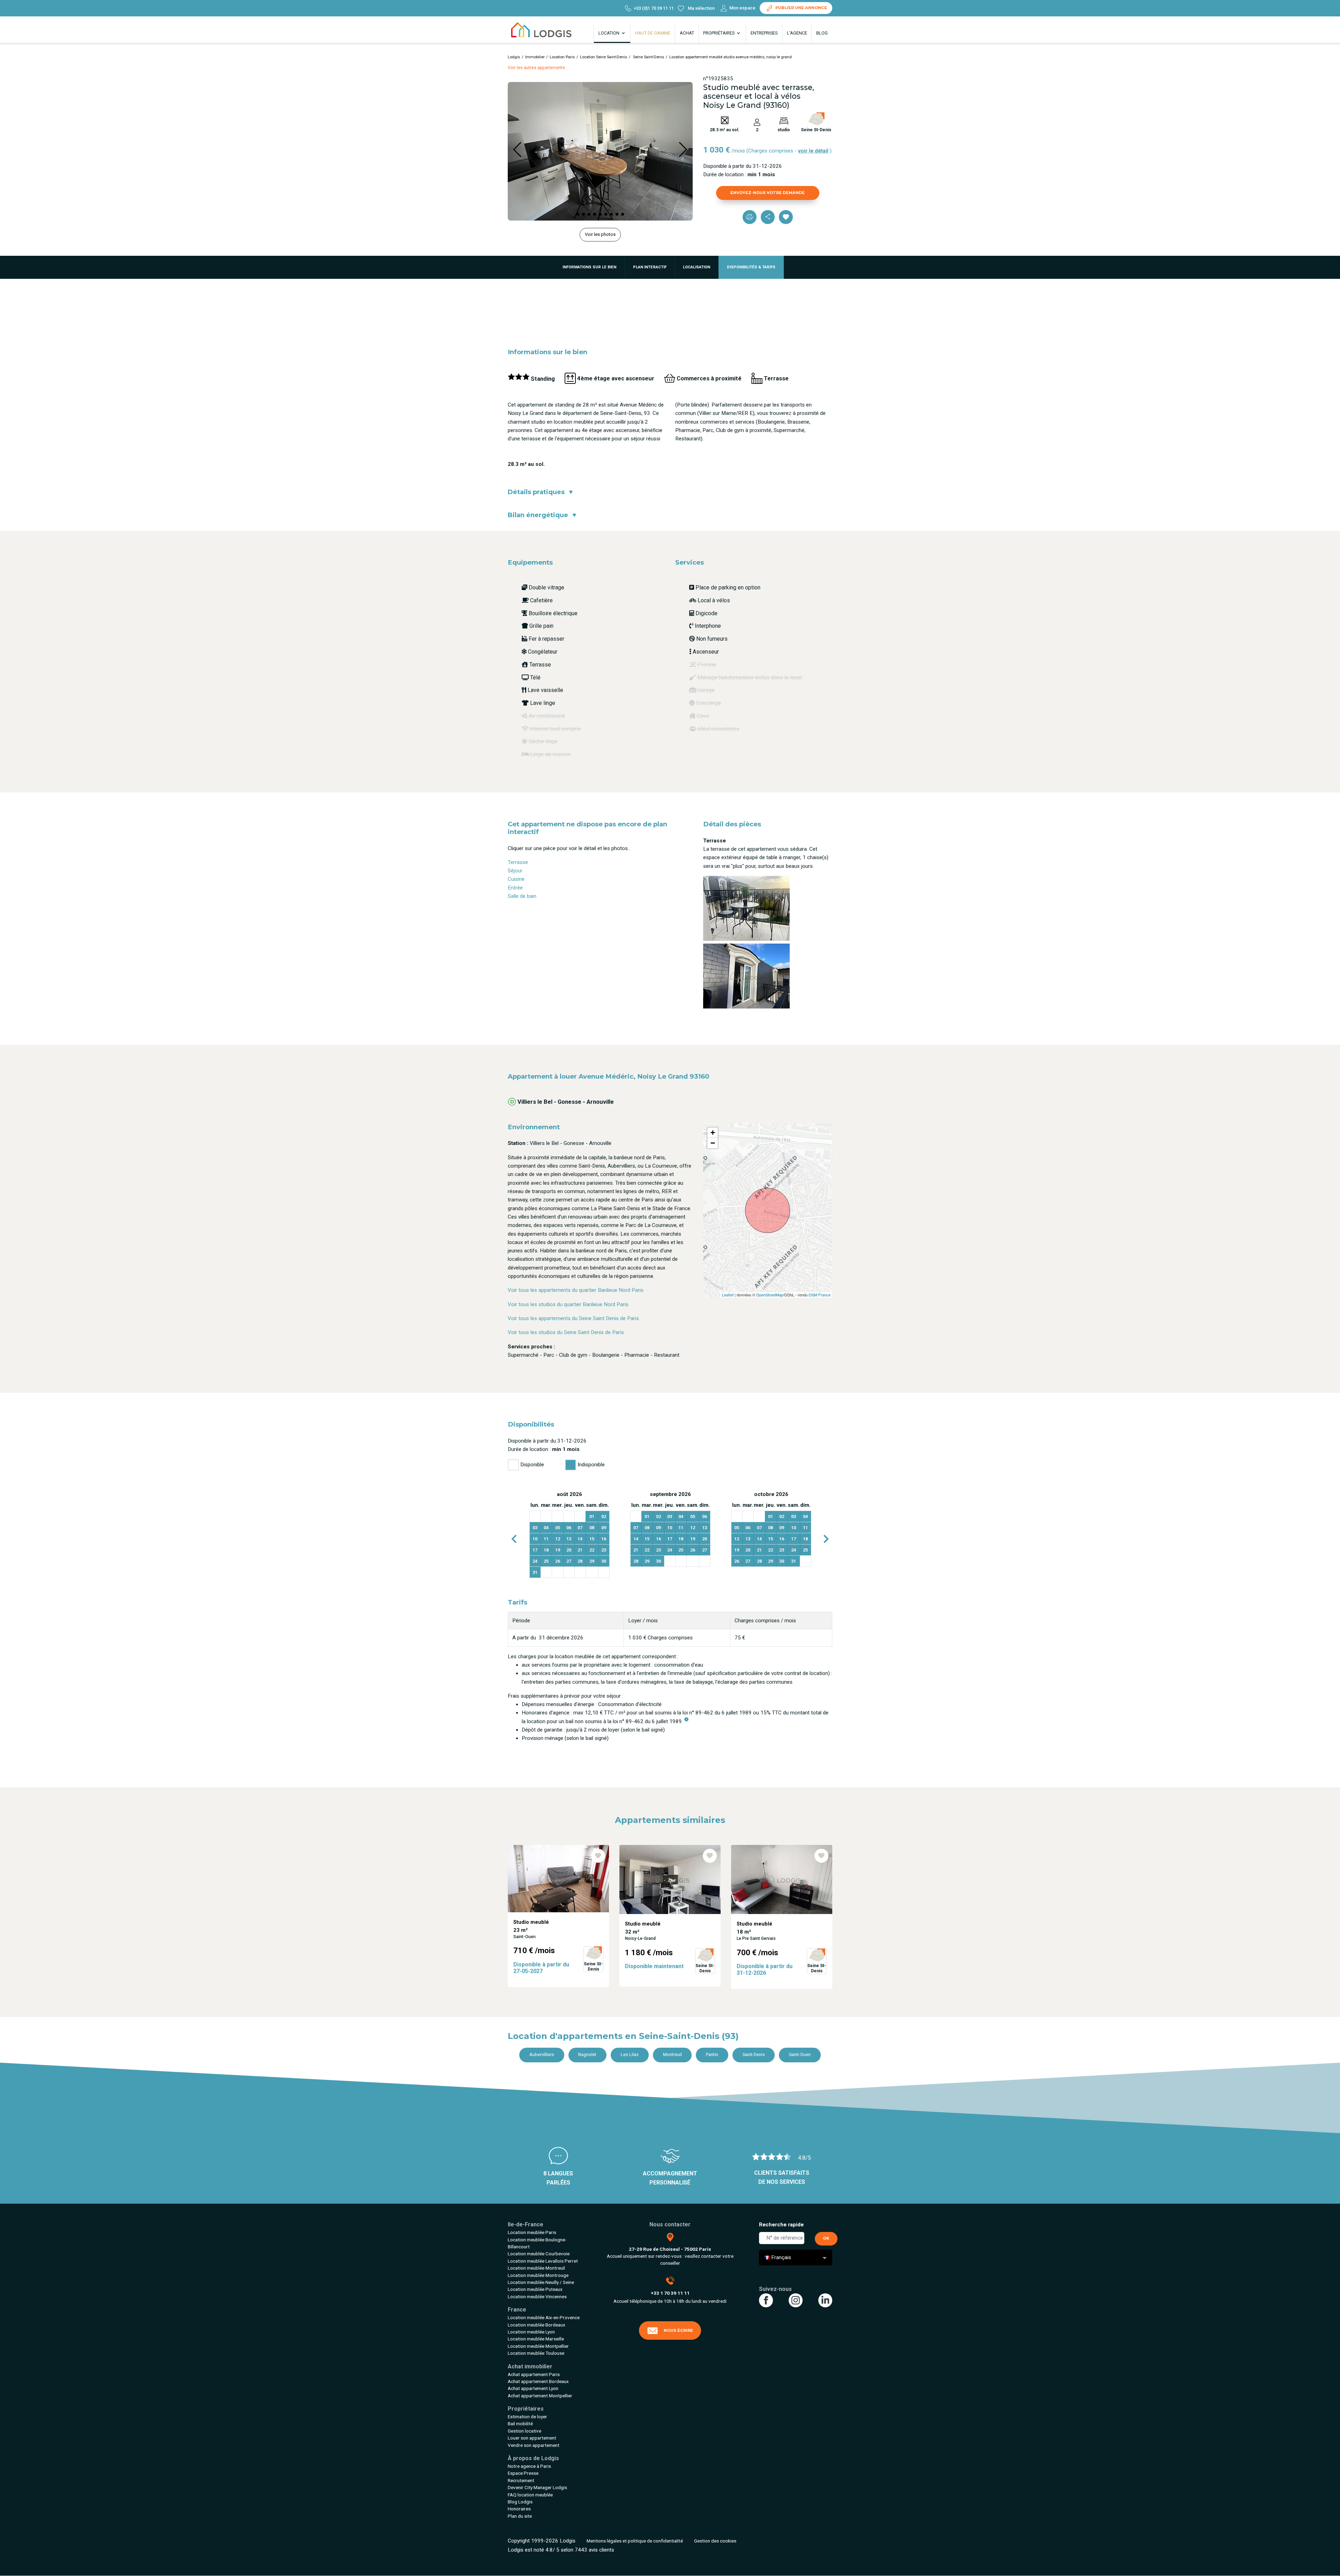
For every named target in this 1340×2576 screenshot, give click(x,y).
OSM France (820, 1295)
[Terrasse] (746, 908)
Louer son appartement (532, 2438)
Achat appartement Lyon (533, 2388)
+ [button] (713, 1133)
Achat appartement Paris (534, 2374)
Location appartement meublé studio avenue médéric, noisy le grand (731, 57)
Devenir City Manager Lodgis (537, 2487)
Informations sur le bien (589, 267)
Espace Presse (523, 2473)
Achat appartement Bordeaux (538, 2381)
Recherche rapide (781, 2225)
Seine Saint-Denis (648, 57)
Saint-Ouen (800, 2054)
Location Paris (562, 57)
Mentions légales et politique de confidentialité (635, 2541)
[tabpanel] (569, 1535)
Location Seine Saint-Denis (604, 57)
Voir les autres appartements (536, 68)
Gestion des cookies (715, 2541)
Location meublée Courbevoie (539, 2254)
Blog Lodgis (520, 2502)
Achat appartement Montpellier (540, 2396)
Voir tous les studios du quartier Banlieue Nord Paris (568, 1304)
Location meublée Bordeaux (537, 2325)
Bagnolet (587, 2054)
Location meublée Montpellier (538, 2346)
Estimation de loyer (527, 2417)
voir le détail (813, 151)
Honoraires (519, 2509)
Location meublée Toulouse (536, 2353)
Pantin (712, 2054)
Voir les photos (600, 234)
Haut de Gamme (653, 33)
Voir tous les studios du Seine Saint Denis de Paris (566, 1332)
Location (609, 33)
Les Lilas (630, 2054)
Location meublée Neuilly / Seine (541, 2282)
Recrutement (521, 2480)
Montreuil (672, 2054)
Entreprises (764, 33)
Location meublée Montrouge (538, 2275)
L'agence (797, 33)
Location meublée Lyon (531, 2332)
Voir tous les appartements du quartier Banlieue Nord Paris (576, 1290)
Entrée (515, 888)
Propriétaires (719, 33)
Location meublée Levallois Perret (543, 2261)
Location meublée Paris (532, 2232)
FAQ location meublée (530, 2495)
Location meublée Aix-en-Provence (544, 2317)
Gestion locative (524, 2431)
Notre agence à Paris (529, 2466)
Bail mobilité (520, 2424)
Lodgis (514, 57)
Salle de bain (522, 896)
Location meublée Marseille (536, 2339)
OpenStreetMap (770, 1295)
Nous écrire (678, 2330)
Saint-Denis (754, 2054)
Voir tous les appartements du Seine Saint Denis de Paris (573, 1318)
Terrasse (518, 862)
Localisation (697, 267)
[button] (578, 214)
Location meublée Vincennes (537, 2296)
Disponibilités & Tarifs (751, 267)
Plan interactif (650, 267)
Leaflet (728, 1295)
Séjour (515, 871)
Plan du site (520, 2516)
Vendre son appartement (534, 2445)
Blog (822, 33)
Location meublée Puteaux (535, 2289)
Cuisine (516, 879)
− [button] (713, 1143)
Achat (687, 33)
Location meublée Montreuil (536, 2268)
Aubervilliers (542, 2054)
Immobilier (535, 57)
